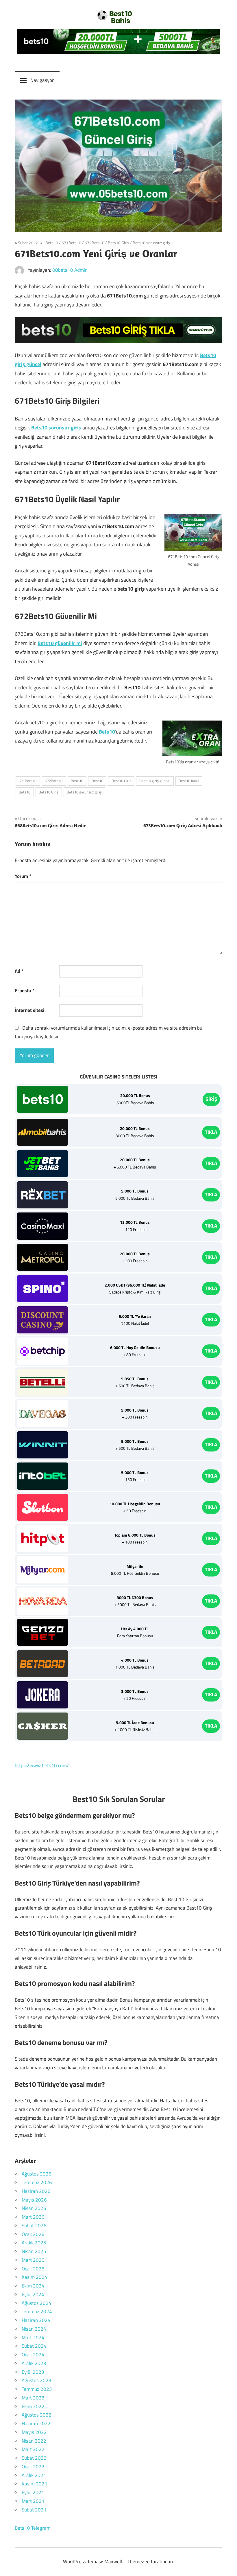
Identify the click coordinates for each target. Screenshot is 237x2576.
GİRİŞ (211, 1099)
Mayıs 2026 (34, 2200)
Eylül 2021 (33, 2492)
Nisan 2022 (34, 2441)
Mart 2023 (33, 2398)
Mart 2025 (33, 2260)
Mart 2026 (33, 2217)
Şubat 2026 (34, 2226)
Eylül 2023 (33, 2372)
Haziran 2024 (36, 2320)
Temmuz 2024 (37, 2312)
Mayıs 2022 (34, 2432)
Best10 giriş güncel (155, 781)
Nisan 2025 (34, 2251)
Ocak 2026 (33, 2234)
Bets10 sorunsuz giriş (151, 243)
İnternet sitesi (29, 1010)
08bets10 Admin (70, 270)
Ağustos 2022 (37, 2415)
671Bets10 (71, 243)
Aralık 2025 (34, 2243)
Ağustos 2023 (37, 2380)
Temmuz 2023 (37, 2389)
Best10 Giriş (121, 781)
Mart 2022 (33, 2449)
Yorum (23, 876)
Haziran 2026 (36, 2191)
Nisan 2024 (34, 2329)
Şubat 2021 (34, 2510)
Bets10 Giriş (118, 243)
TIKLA (211, 1132)
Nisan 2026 (34, 2208)
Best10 (97, 781)
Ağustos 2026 (37, 2174)
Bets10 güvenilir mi (60, 643)
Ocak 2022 (33, 2467)
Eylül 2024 (33, 2294)
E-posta (25, 991)
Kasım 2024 (35, 2277)
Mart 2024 (33, 2338)
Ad (19, 971)
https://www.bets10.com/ (42, 1765)
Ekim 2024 (33, 2286)
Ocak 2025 (33, 2269)
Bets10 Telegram (33, 2528)
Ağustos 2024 (37, 2303)
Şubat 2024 (34, 2346)
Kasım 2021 (35, 2484)
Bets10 (52, 243)
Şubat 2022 (34, 2458)
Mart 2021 (33, 2501)
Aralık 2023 (34, 2363)
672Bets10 (95, 243)
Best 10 (77, 781)
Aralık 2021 (34, 2475)
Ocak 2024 (33, 2355)
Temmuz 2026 (37, 2182)
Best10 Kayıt (189, 781)
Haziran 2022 (36, 2424)
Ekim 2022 (33, 2406)
